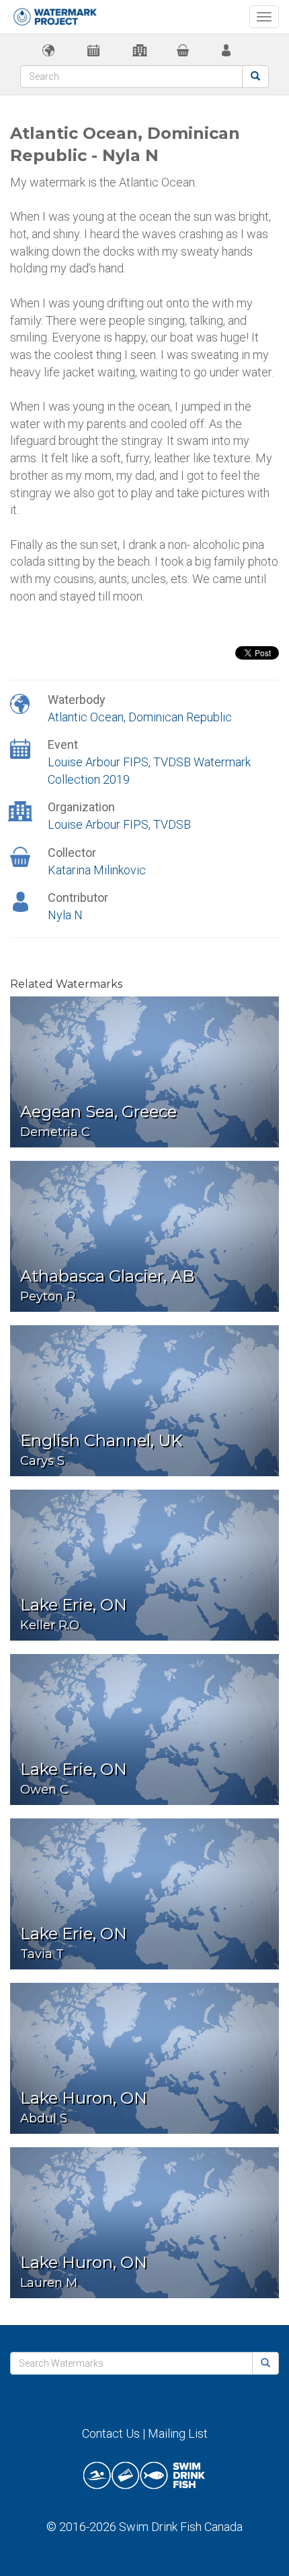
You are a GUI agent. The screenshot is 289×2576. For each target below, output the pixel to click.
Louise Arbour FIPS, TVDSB (119, 824)
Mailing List (178, 2433)
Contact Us (111, 2433)
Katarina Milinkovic (97, 870)
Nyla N (65, 915)
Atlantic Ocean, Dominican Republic (140, 717)
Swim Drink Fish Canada (181, 2527)
